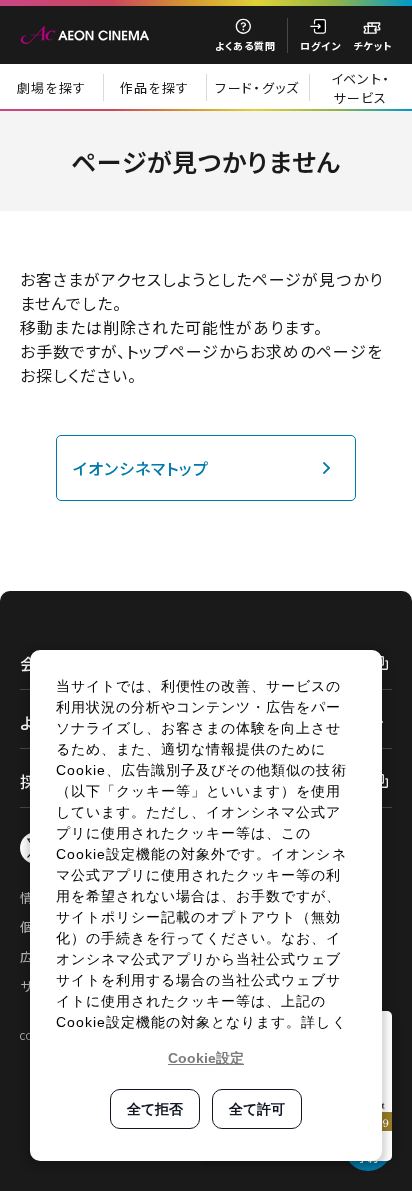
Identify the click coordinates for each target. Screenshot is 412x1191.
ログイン (320, 45)
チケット (372, 45)
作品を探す (155, 87)
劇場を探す (52, 87)
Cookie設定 (206, 1058)
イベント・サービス (361, 88)
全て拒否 (155, 1109)
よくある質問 (245, 45)
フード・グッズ (257, 87)
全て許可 (257, 1109)
